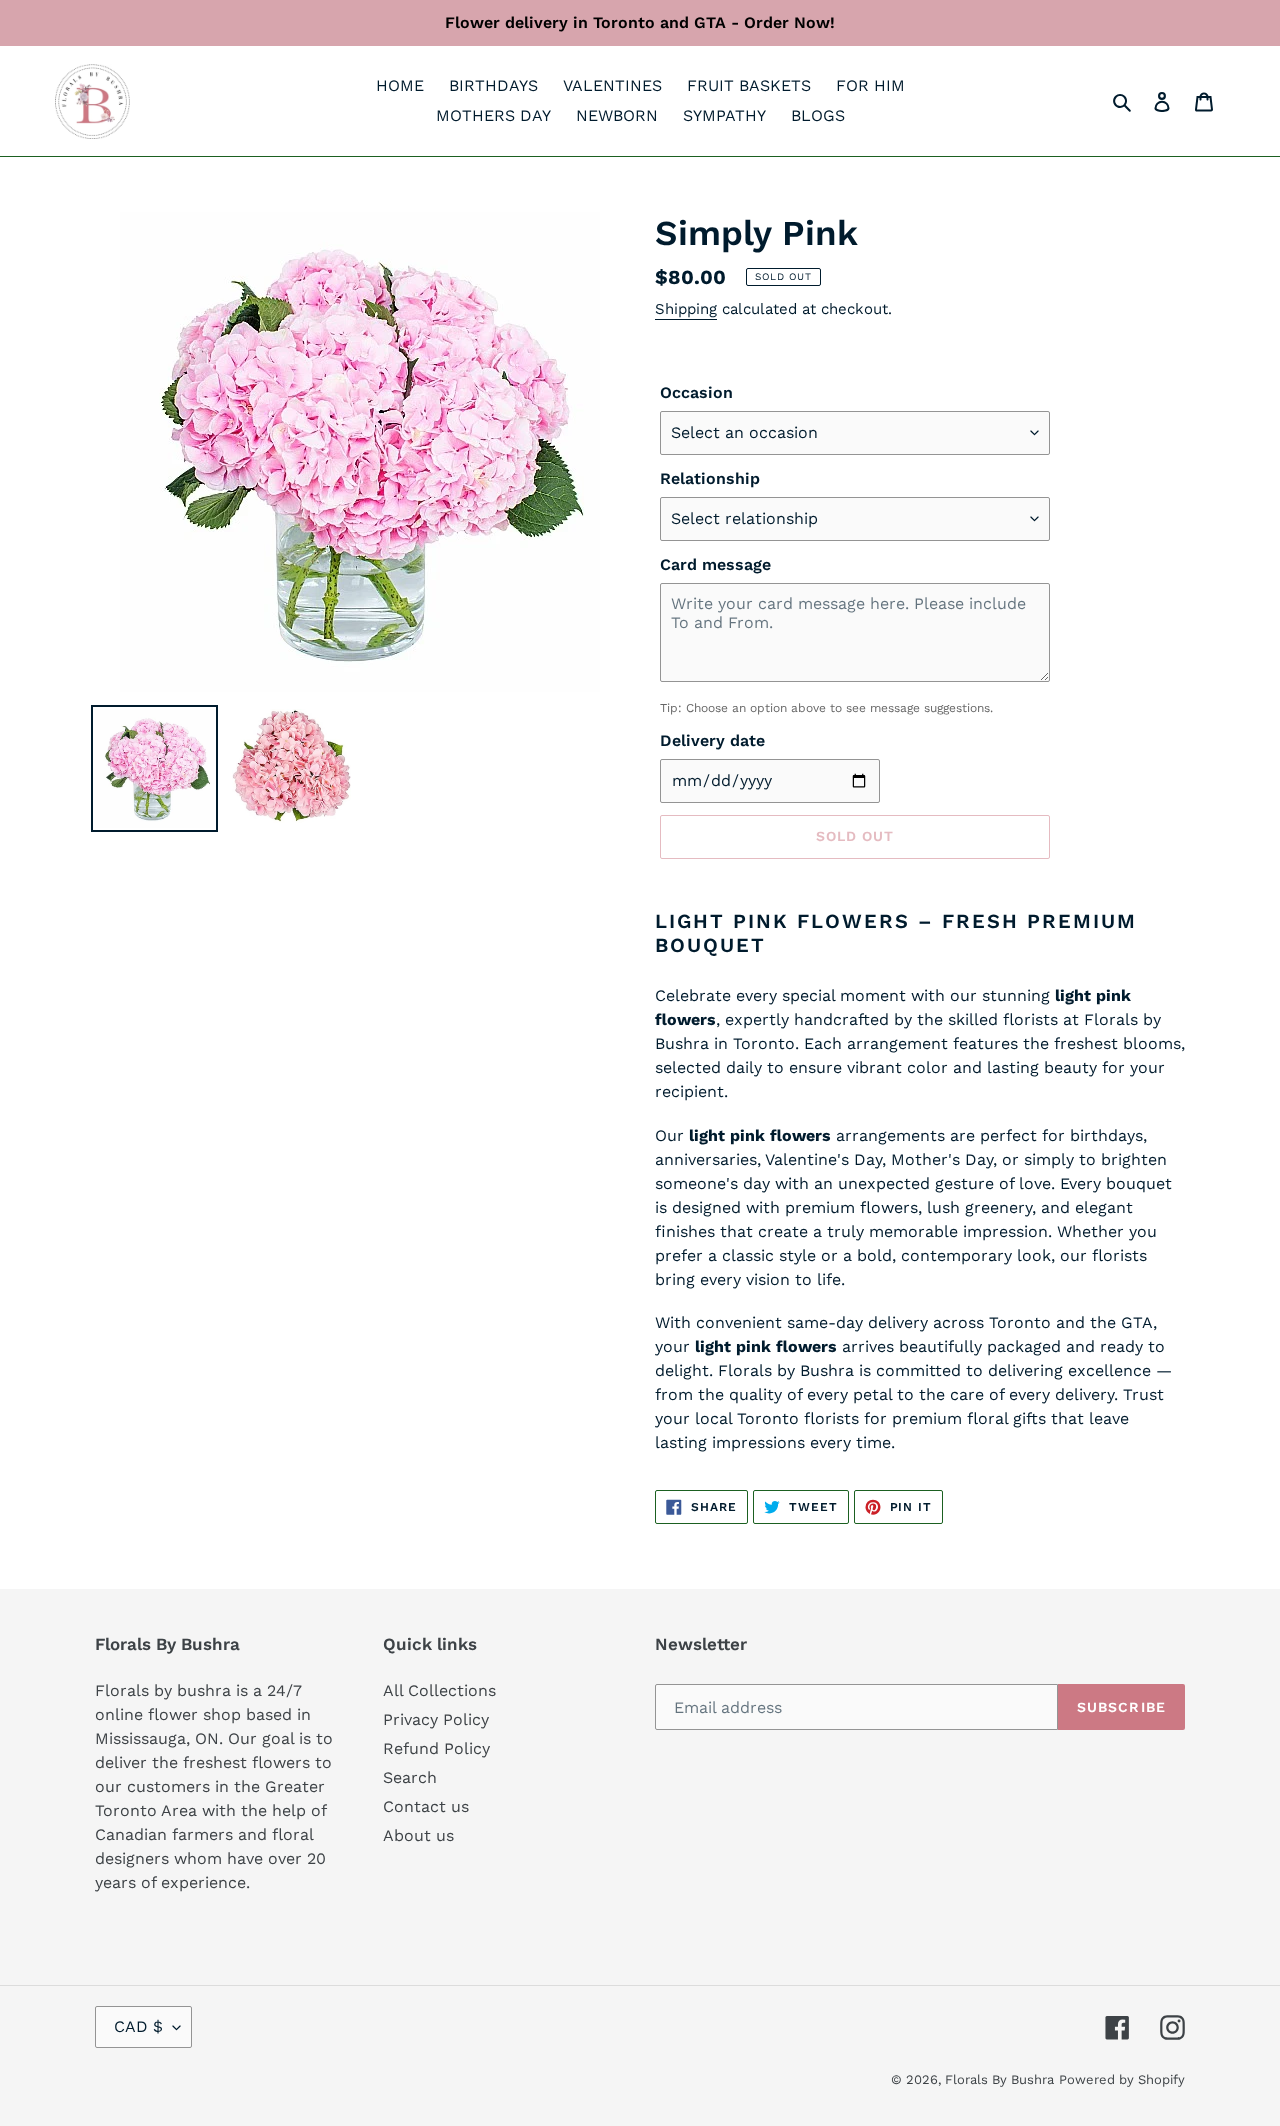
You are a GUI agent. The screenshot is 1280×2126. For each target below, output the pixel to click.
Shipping (686, 309)
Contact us (426, 1806)
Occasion (696, 392)
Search (410, 1777)
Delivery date (712, 740)
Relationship (710, 478)
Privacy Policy (436, 1719)
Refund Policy (436, 1748)
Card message (715, 564)
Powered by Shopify (1122, 2079)
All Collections (439, 1690)
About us (418, 1835)
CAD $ (138, 2026)
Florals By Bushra (999, 2079)
